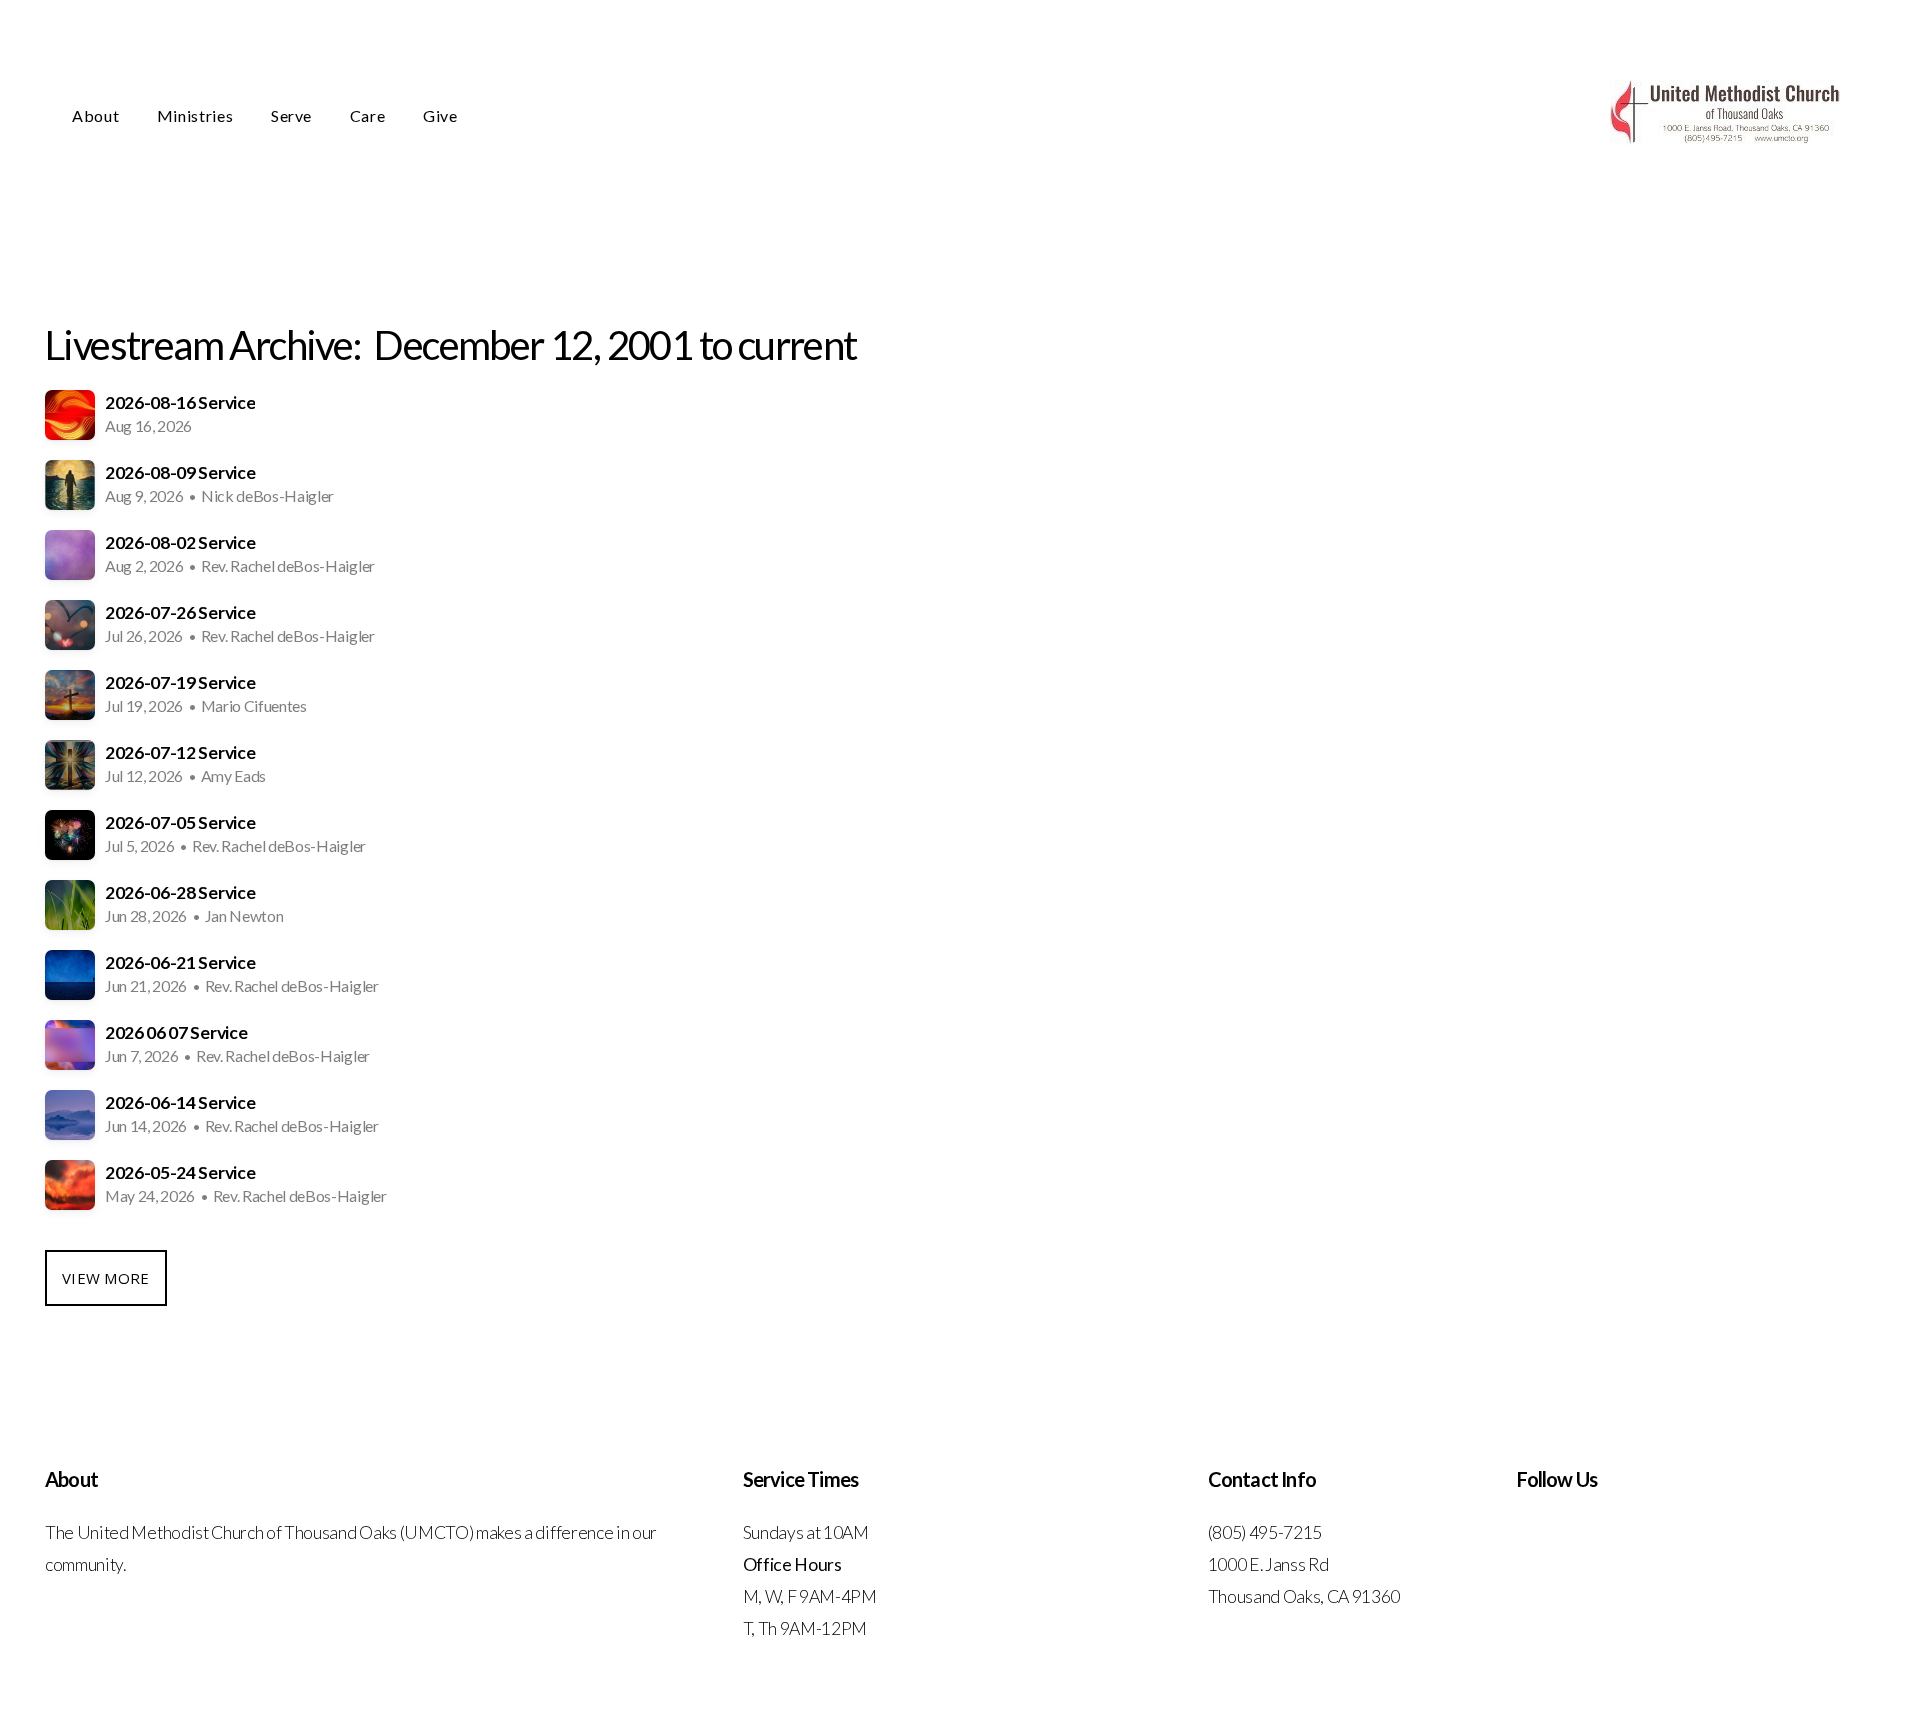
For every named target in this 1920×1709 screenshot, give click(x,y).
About (97, 115)
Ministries (197, 115)
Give (440, 115)
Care (369, 115)
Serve (293, 115)
